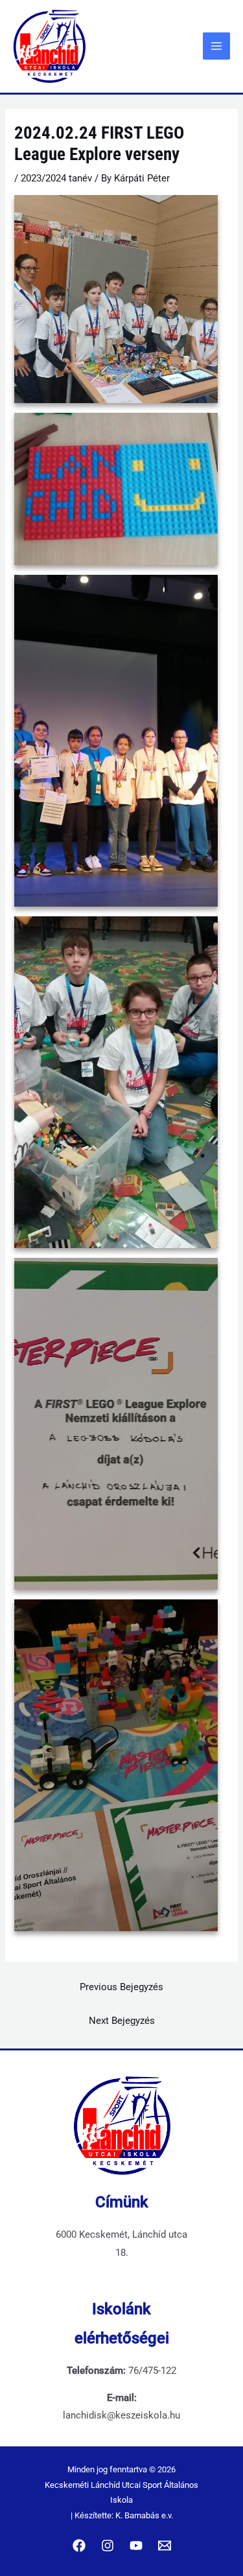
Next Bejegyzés (122, 2021)
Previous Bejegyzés (121, 1987)
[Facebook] (79, 2546)
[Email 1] (165, 2546)
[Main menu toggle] (216, 46)
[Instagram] (108, 2546)
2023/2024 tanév (56, 178)
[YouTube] (136, 2546)
